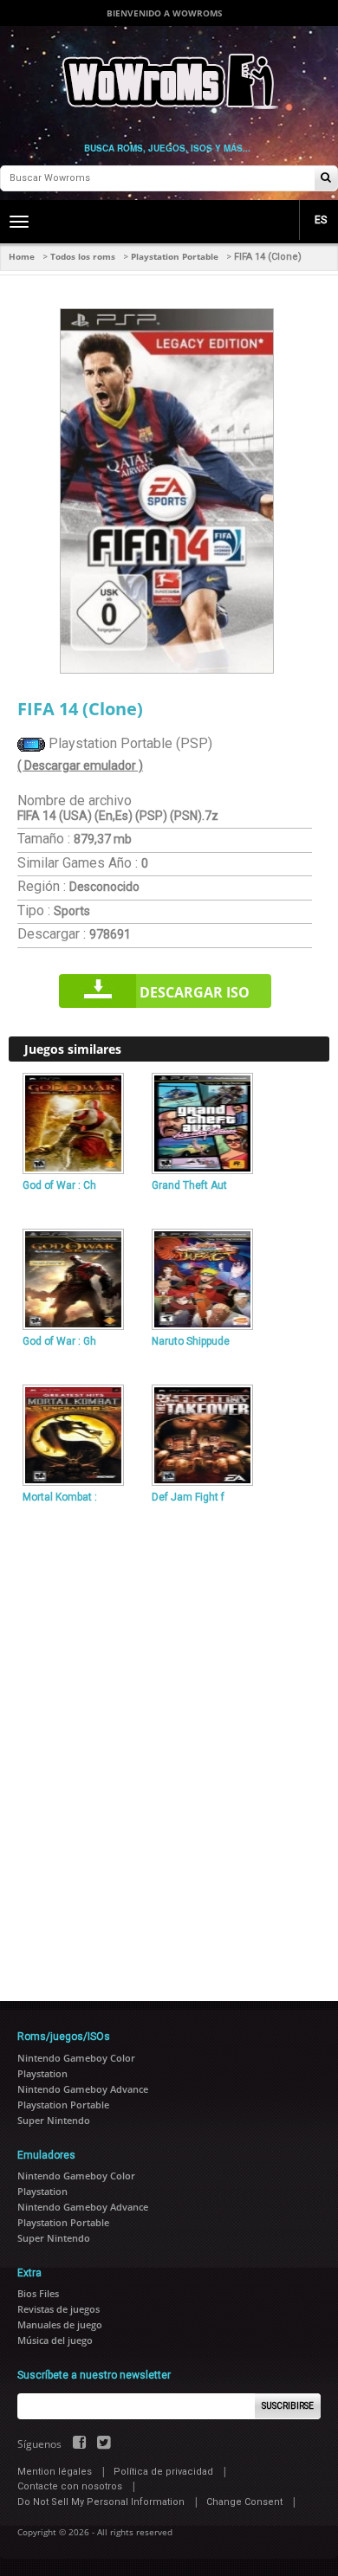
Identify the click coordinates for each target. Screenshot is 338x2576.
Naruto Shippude (191, 1341)
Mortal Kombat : (60, 1497)
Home (22, 256)
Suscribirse (288, 2406)
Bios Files (38, 2293)
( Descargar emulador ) (80, 765)
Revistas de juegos (58, 2309)
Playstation (42, 2073)
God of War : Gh (59, 1341)
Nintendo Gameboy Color (76, 2058)
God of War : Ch (59, 1185)
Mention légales (55, 2472)
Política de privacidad (163, 2472)
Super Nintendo (54, 2120)
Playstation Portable (175, 256)
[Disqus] (169, 1746)
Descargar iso (195, 992)
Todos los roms (83, 256)
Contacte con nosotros (70, 2486)
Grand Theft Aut (189, 1185)
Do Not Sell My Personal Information (101, 2502)
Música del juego (55, 2340)
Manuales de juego (60, 2324)
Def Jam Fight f (188, 1497)
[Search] (326, 179)
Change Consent (244, 2502)
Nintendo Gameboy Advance (83, 2089)
